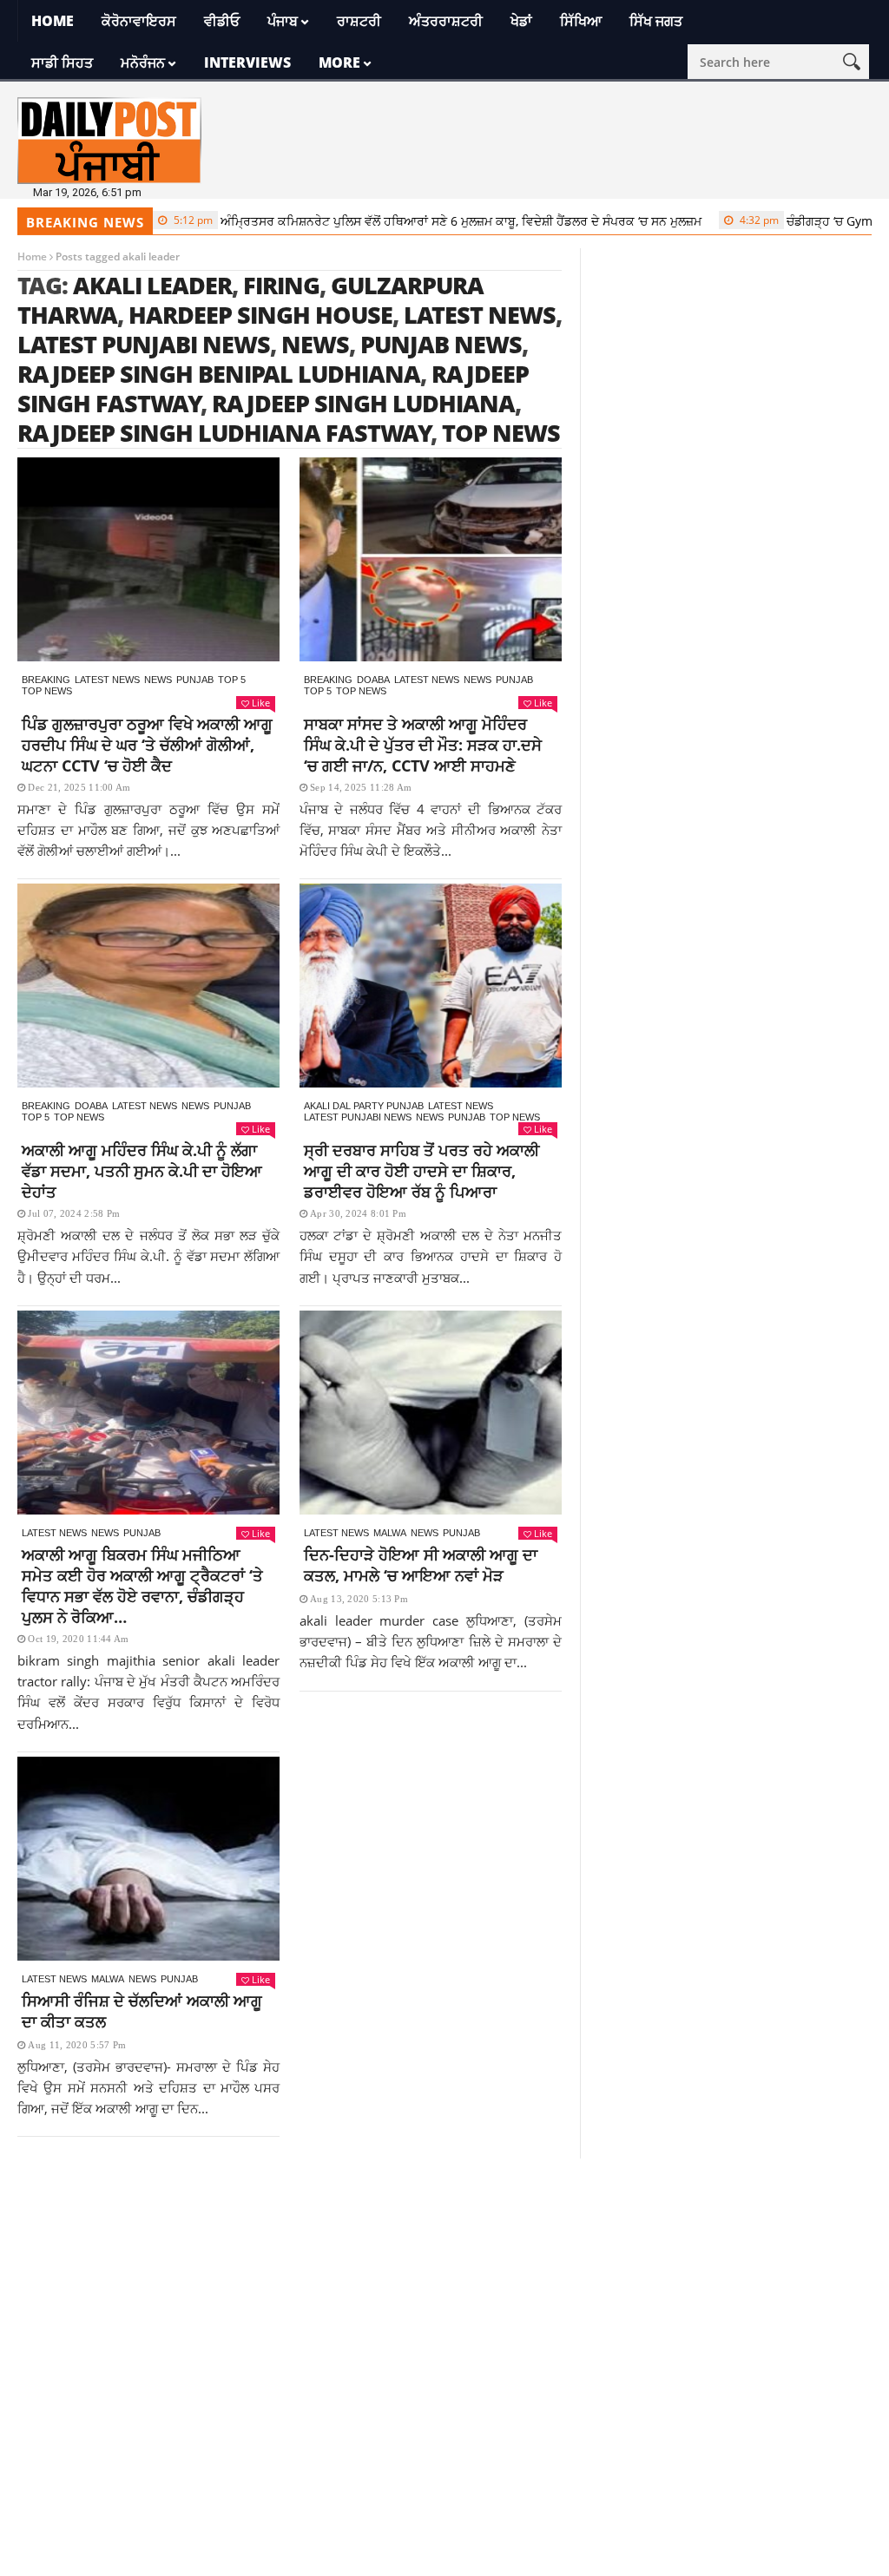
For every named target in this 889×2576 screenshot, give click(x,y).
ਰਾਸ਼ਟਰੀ (359, 21)
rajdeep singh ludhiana (363, 403)
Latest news (107, 680)
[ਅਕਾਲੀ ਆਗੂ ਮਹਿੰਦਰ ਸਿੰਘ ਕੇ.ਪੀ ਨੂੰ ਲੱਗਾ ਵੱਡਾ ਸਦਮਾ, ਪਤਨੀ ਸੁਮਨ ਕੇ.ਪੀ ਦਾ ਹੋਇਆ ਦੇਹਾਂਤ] (148, 986)
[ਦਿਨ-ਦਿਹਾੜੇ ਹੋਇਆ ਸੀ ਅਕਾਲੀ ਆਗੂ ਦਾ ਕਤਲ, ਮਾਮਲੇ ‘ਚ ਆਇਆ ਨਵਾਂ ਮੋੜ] (431, 1413)
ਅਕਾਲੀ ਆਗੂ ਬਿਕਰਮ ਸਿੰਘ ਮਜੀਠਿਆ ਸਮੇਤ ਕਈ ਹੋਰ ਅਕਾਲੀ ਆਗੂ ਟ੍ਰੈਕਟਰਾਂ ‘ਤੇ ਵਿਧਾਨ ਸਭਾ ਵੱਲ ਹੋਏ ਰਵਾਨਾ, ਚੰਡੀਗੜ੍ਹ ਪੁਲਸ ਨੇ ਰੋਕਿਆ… (142, 1586)
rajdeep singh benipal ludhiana (219, 374)
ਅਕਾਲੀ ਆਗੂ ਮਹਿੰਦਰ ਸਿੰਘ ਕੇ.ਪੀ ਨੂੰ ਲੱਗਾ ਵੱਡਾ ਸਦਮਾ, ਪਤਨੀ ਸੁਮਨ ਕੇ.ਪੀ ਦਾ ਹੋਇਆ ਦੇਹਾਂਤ (142, 1171)
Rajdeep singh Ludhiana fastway (224, 433)
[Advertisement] (444, 2280)
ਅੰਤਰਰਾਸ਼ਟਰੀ (446, 21)
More (339, 62)
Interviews (247, 62)
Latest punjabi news (358, 1117)
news (315, 344)
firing (281, 285)
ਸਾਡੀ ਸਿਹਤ (62, 62)
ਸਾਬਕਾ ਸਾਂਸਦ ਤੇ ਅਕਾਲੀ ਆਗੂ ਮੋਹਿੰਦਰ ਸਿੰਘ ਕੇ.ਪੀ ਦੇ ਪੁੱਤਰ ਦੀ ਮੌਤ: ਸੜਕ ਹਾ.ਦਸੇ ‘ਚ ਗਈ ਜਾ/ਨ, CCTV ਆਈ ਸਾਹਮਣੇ (423, 745)
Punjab (195, 680)
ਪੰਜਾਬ (283, 21)
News (158, 680)
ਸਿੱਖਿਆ (581, 21)
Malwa (390, 1533)
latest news (480, 315)
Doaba (373, 680)
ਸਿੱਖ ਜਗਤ (656, 21)
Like (261, 703)
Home (53, 21)
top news (501, 433)
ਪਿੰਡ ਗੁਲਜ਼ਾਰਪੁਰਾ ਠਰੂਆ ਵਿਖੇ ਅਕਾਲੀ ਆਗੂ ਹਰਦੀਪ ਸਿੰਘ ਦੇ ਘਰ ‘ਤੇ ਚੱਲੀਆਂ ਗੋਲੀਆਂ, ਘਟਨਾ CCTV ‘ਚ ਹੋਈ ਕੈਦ (147, 745)
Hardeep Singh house (260, 315)
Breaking (46, 680)
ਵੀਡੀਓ (222, 21)
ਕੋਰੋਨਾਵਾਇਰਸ (139, 21)
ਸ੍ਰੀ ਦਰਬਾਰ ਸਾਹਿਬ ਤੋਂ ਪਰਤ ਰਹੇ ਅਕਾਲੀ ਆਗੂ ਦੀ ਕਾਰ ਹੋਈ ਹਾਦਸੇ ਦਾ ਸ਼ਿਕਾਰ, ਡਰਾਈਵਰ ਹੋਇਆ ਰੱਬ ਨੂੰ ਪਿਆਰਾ (421, 1171)
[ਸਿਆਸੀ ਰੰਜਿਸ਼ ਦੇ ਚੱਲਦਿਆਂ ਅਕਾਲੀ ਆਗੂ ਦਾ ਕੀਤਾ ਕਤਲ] (148, 1859)
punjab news (441, 344)
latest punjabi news (144, 344)
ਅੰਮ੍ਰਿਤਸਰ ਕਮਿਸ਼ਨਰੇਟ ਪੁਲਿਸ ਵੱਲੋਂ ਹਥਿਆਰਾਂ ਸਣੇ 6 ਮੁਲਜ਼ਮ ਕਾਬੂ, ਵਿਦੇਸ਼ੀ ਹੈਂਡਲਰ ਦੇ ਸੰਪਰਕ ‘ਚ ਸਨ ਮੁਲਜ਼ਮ (398, 221)
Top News (47, 691)
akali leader (152, 285)
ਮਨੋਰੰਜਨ (143, 62)
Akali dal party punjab (364, 1106)
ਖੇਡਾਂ (521, 21)
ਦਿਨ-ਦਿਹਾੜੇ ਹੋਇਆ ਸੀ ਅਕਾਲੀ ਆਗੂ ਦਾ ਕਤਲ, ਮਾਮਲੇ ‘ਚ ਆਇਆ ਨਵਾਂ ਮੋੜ (421, 1565)
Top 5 (232, 680)
